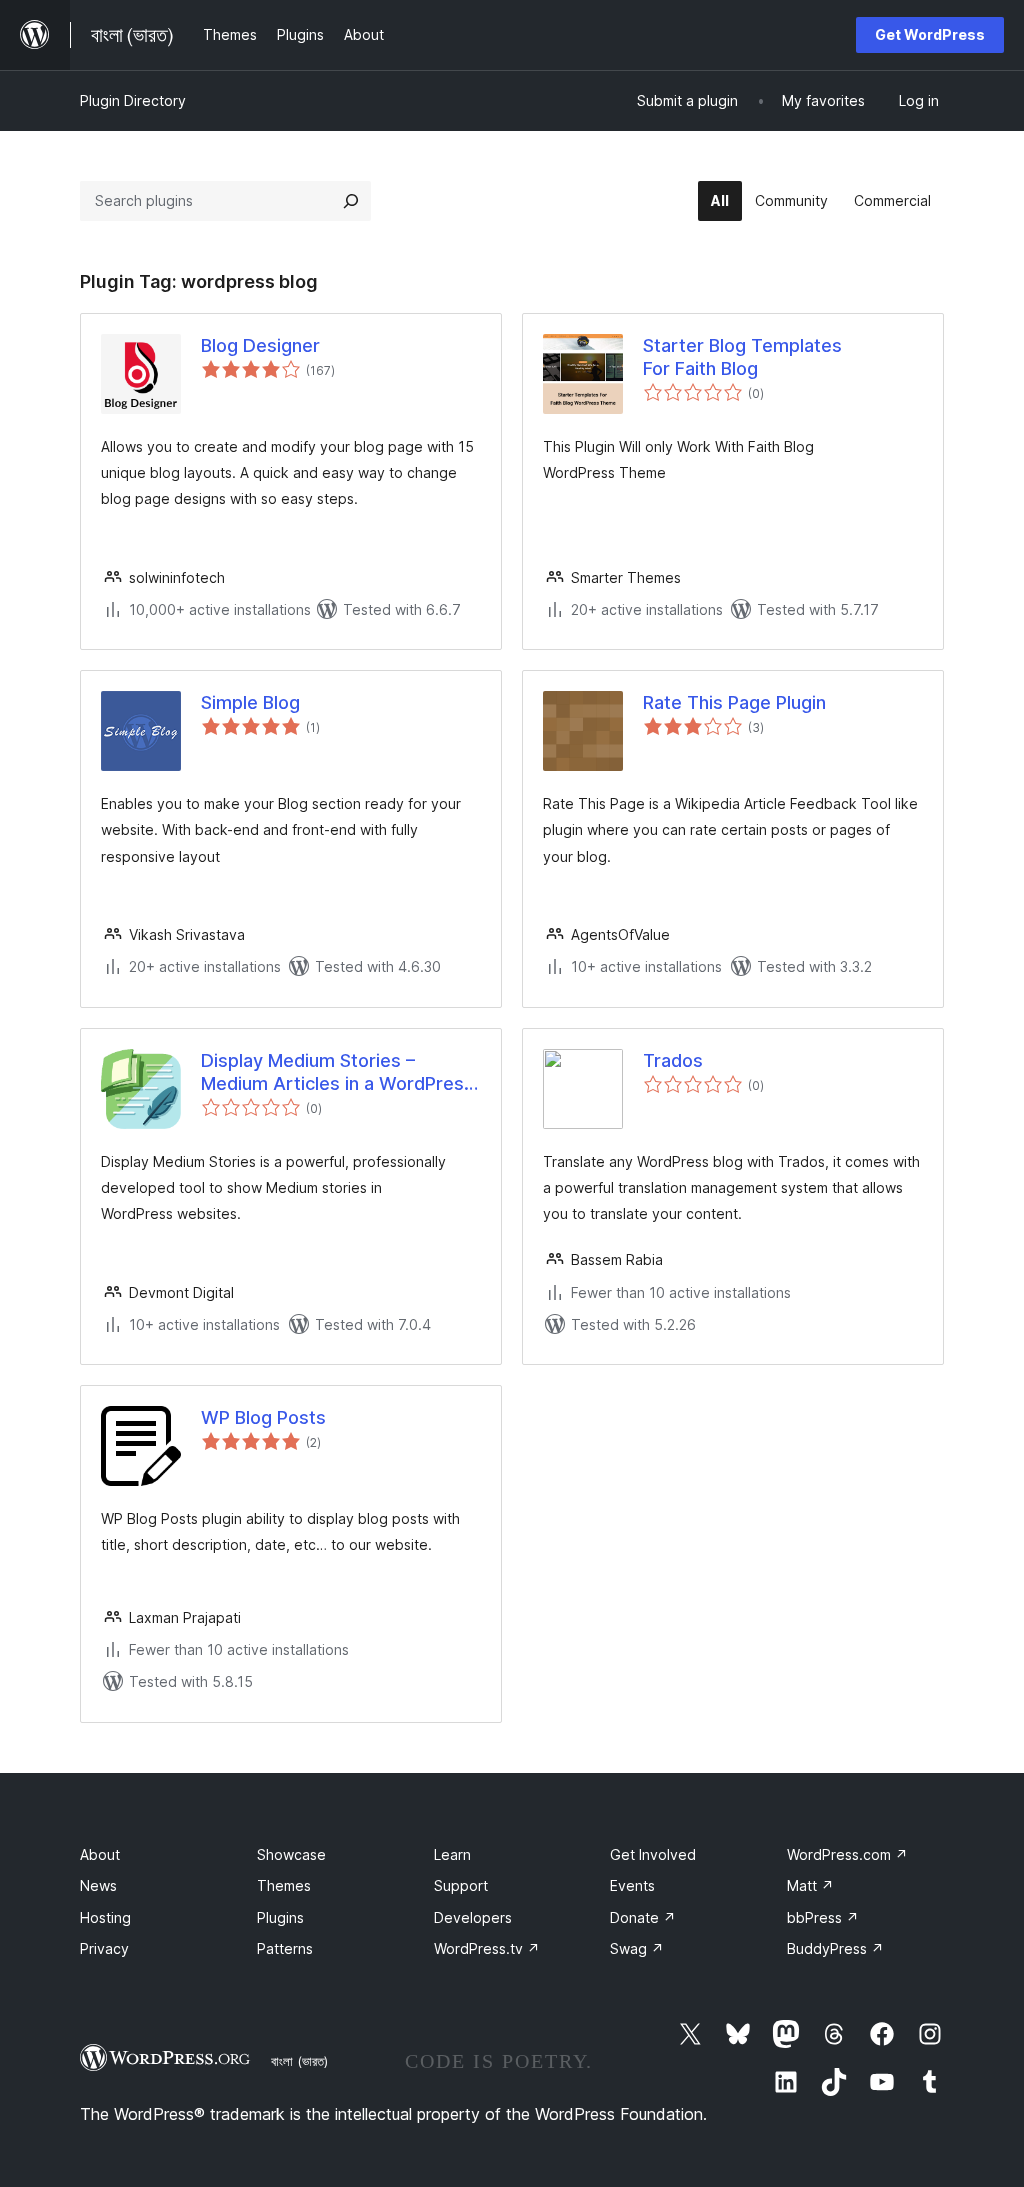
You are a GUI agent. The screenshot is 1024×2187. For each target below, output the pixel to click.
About (100, 1854)
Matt (810, 1885)
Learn (452, 1854)
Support (461, 1885)
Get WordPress (930, 34)
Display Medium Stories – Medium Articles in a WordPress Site (337, 1073)
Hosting (105, 1917)
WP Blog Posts (263, 1417)
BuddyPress (835, 1948)
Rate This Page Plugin (734, 702)
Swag (637, 1948)
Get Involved (653, 1854)
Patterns (285, 1948)
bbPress (823, 1917)
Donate (643, 1917)
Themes (284, 1885)
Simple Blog (250, 702)
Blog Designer (260, 345)
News (98, 1885)
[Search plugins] (351, 201)
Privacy (104, 1948)
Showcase (291, 1854)
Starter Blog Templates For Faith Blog (742, 357)
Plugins (280, 1917)
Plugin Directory (133, 100)
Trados (673, 1060)
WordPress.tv (487, 1948)
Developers (473, 1917)
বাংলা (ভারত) (299, 2061)
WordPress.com (847, 1854)
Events (632, 1885)
